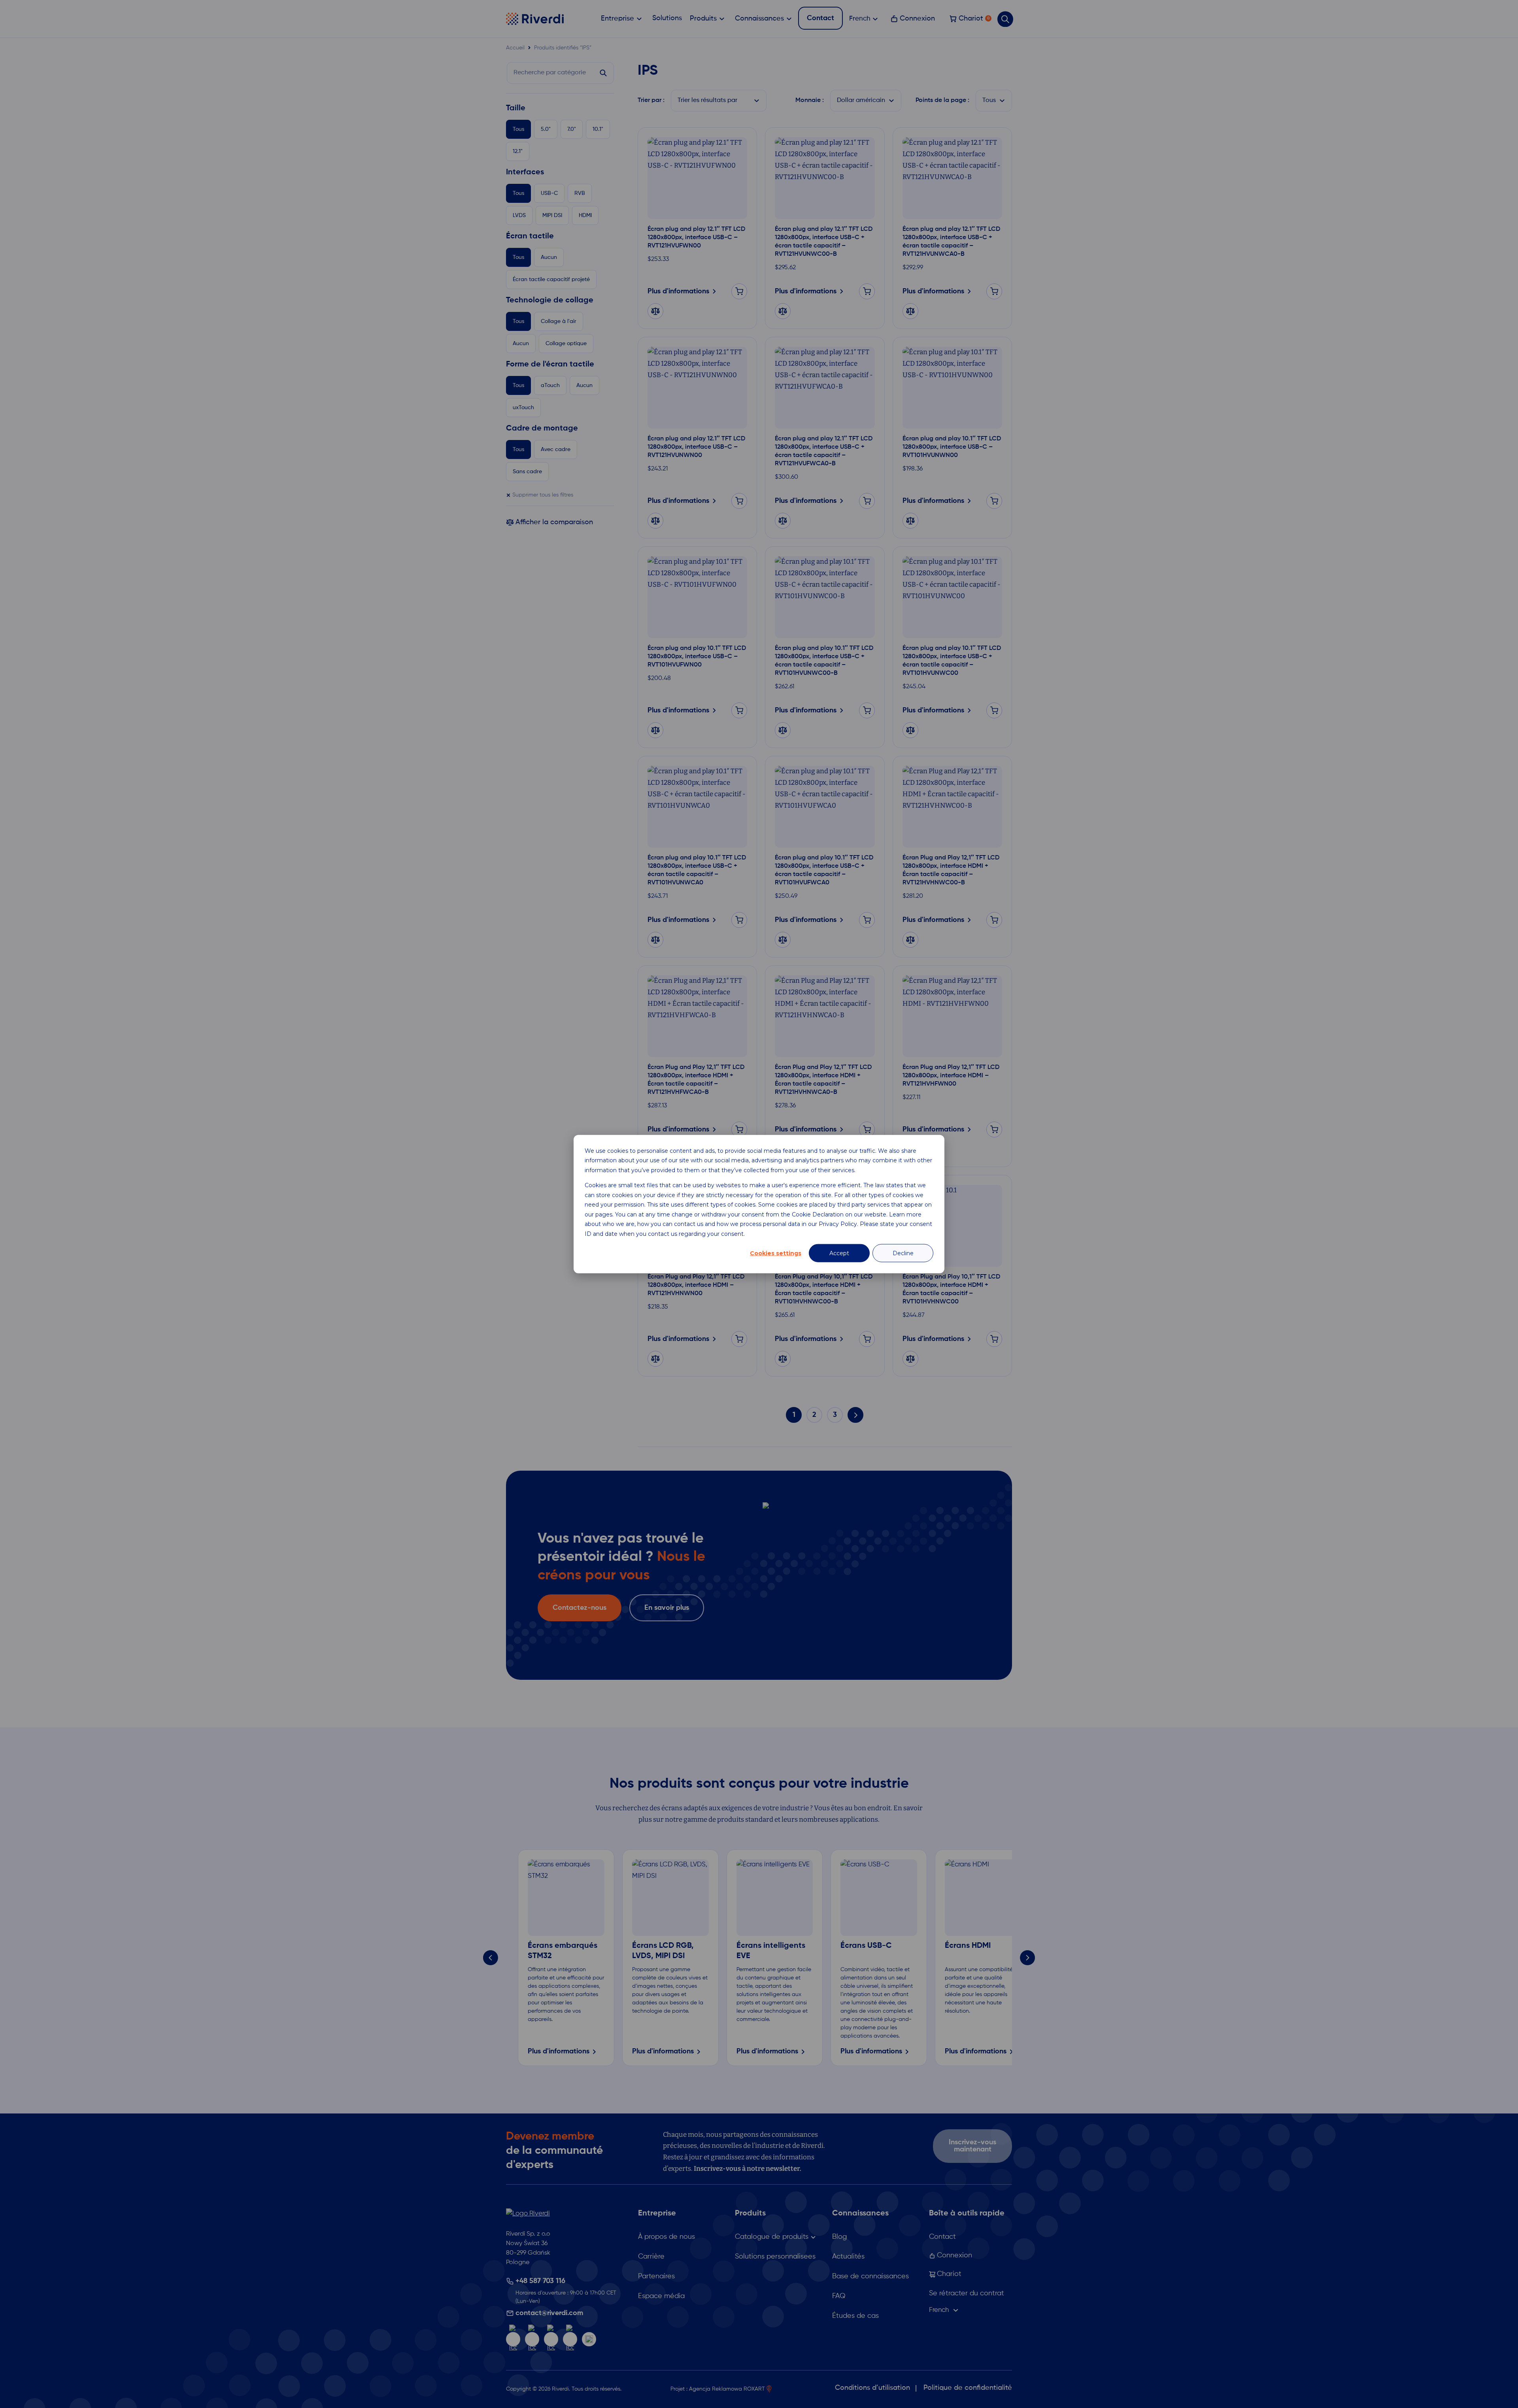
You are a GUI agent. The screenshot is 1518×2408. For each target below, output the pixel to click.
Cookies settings (776, 1253)
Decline (903, 1253)
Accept (839, 1253)
